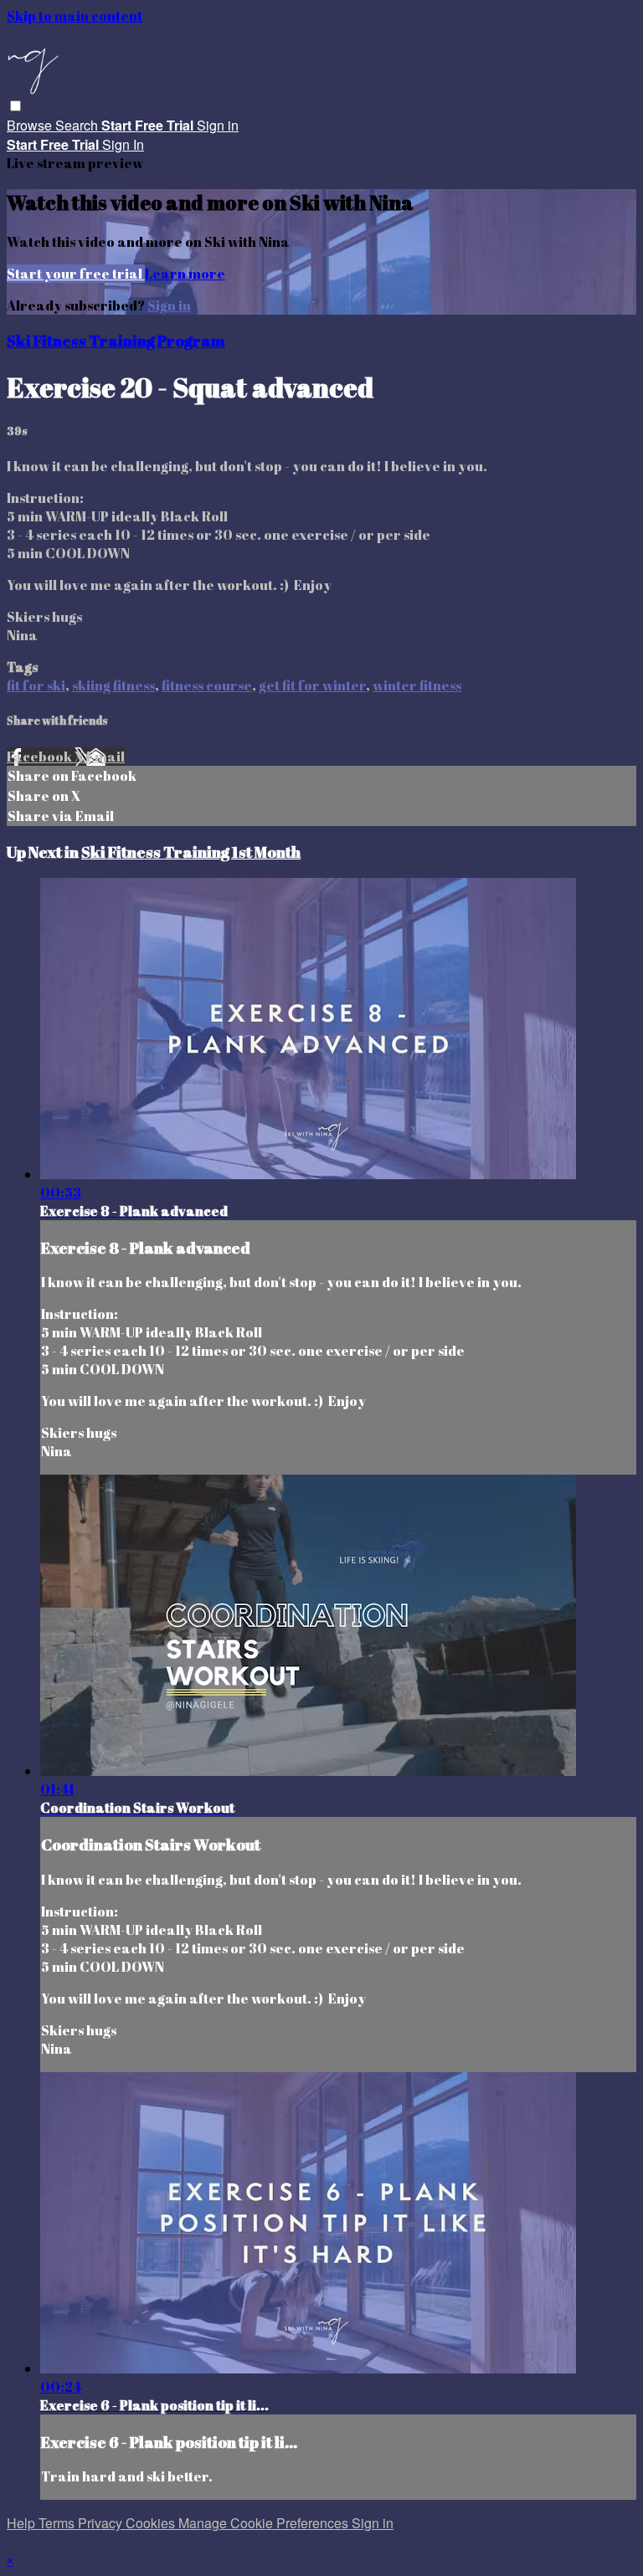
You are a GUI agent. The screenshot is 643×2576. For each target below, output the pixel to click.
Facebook (41, 757)
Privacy (102, 2523)
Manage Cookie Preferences (265, 2523)
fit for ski (36, 685)
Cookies (152, 2523)
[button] (15, 106)
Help (23, 2523)
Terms (58, 2523)
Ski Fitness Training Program (116, 340)
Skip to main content (75, 16)
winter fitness (417, 685)
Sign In (123, 144)
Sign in (218, 125)
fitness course (207, 685)
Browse (31, 125)
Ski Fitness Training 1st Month (191, 852)
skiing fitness (113, 685)
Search (78, 125)
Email (105, 757)
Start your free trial (76, 274)
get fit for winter (312, 685)
